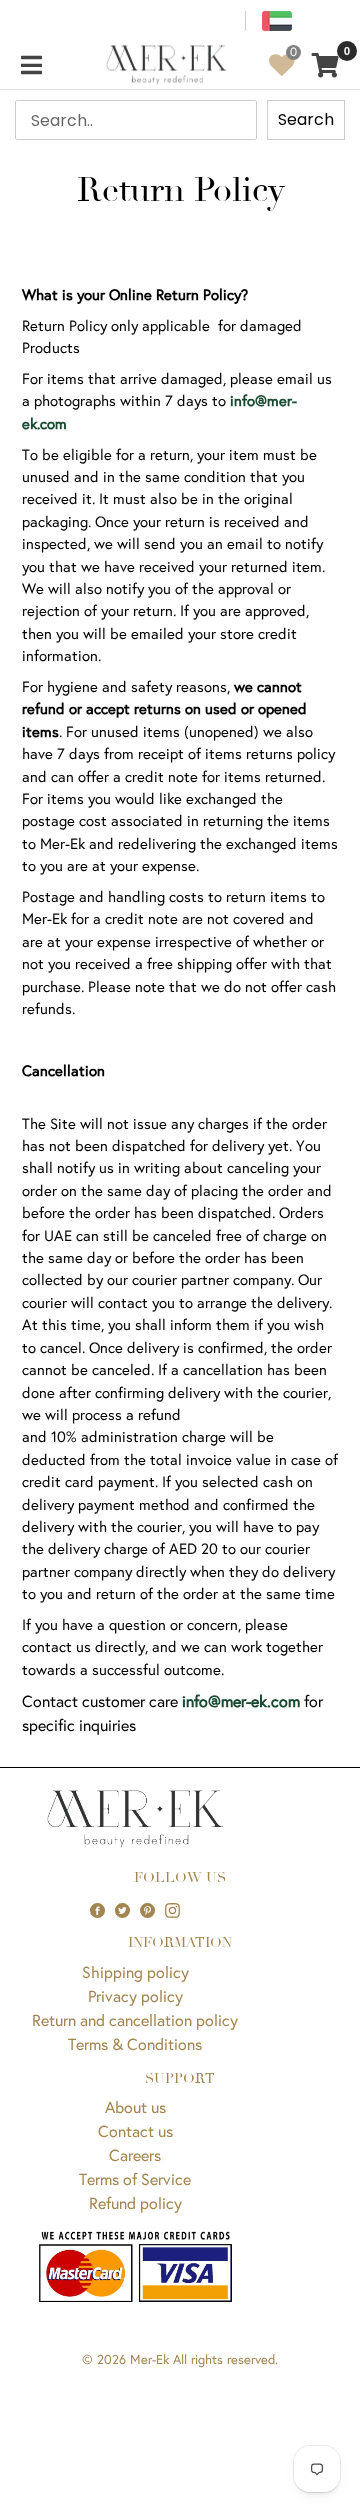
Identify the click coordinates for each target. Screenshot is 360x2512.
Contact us (135, 2130)
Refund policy (135, 2202)
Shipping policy (135, 1971)
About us (135, 2106)
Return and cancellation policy (135, 2019)
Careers (135, 2154)
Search (306, 119)
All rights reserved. (225, 2359)
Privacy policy (135, 1995)
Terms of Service (135, 2178)
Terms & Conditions (135, 2043)
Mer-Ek (149, 2359)
